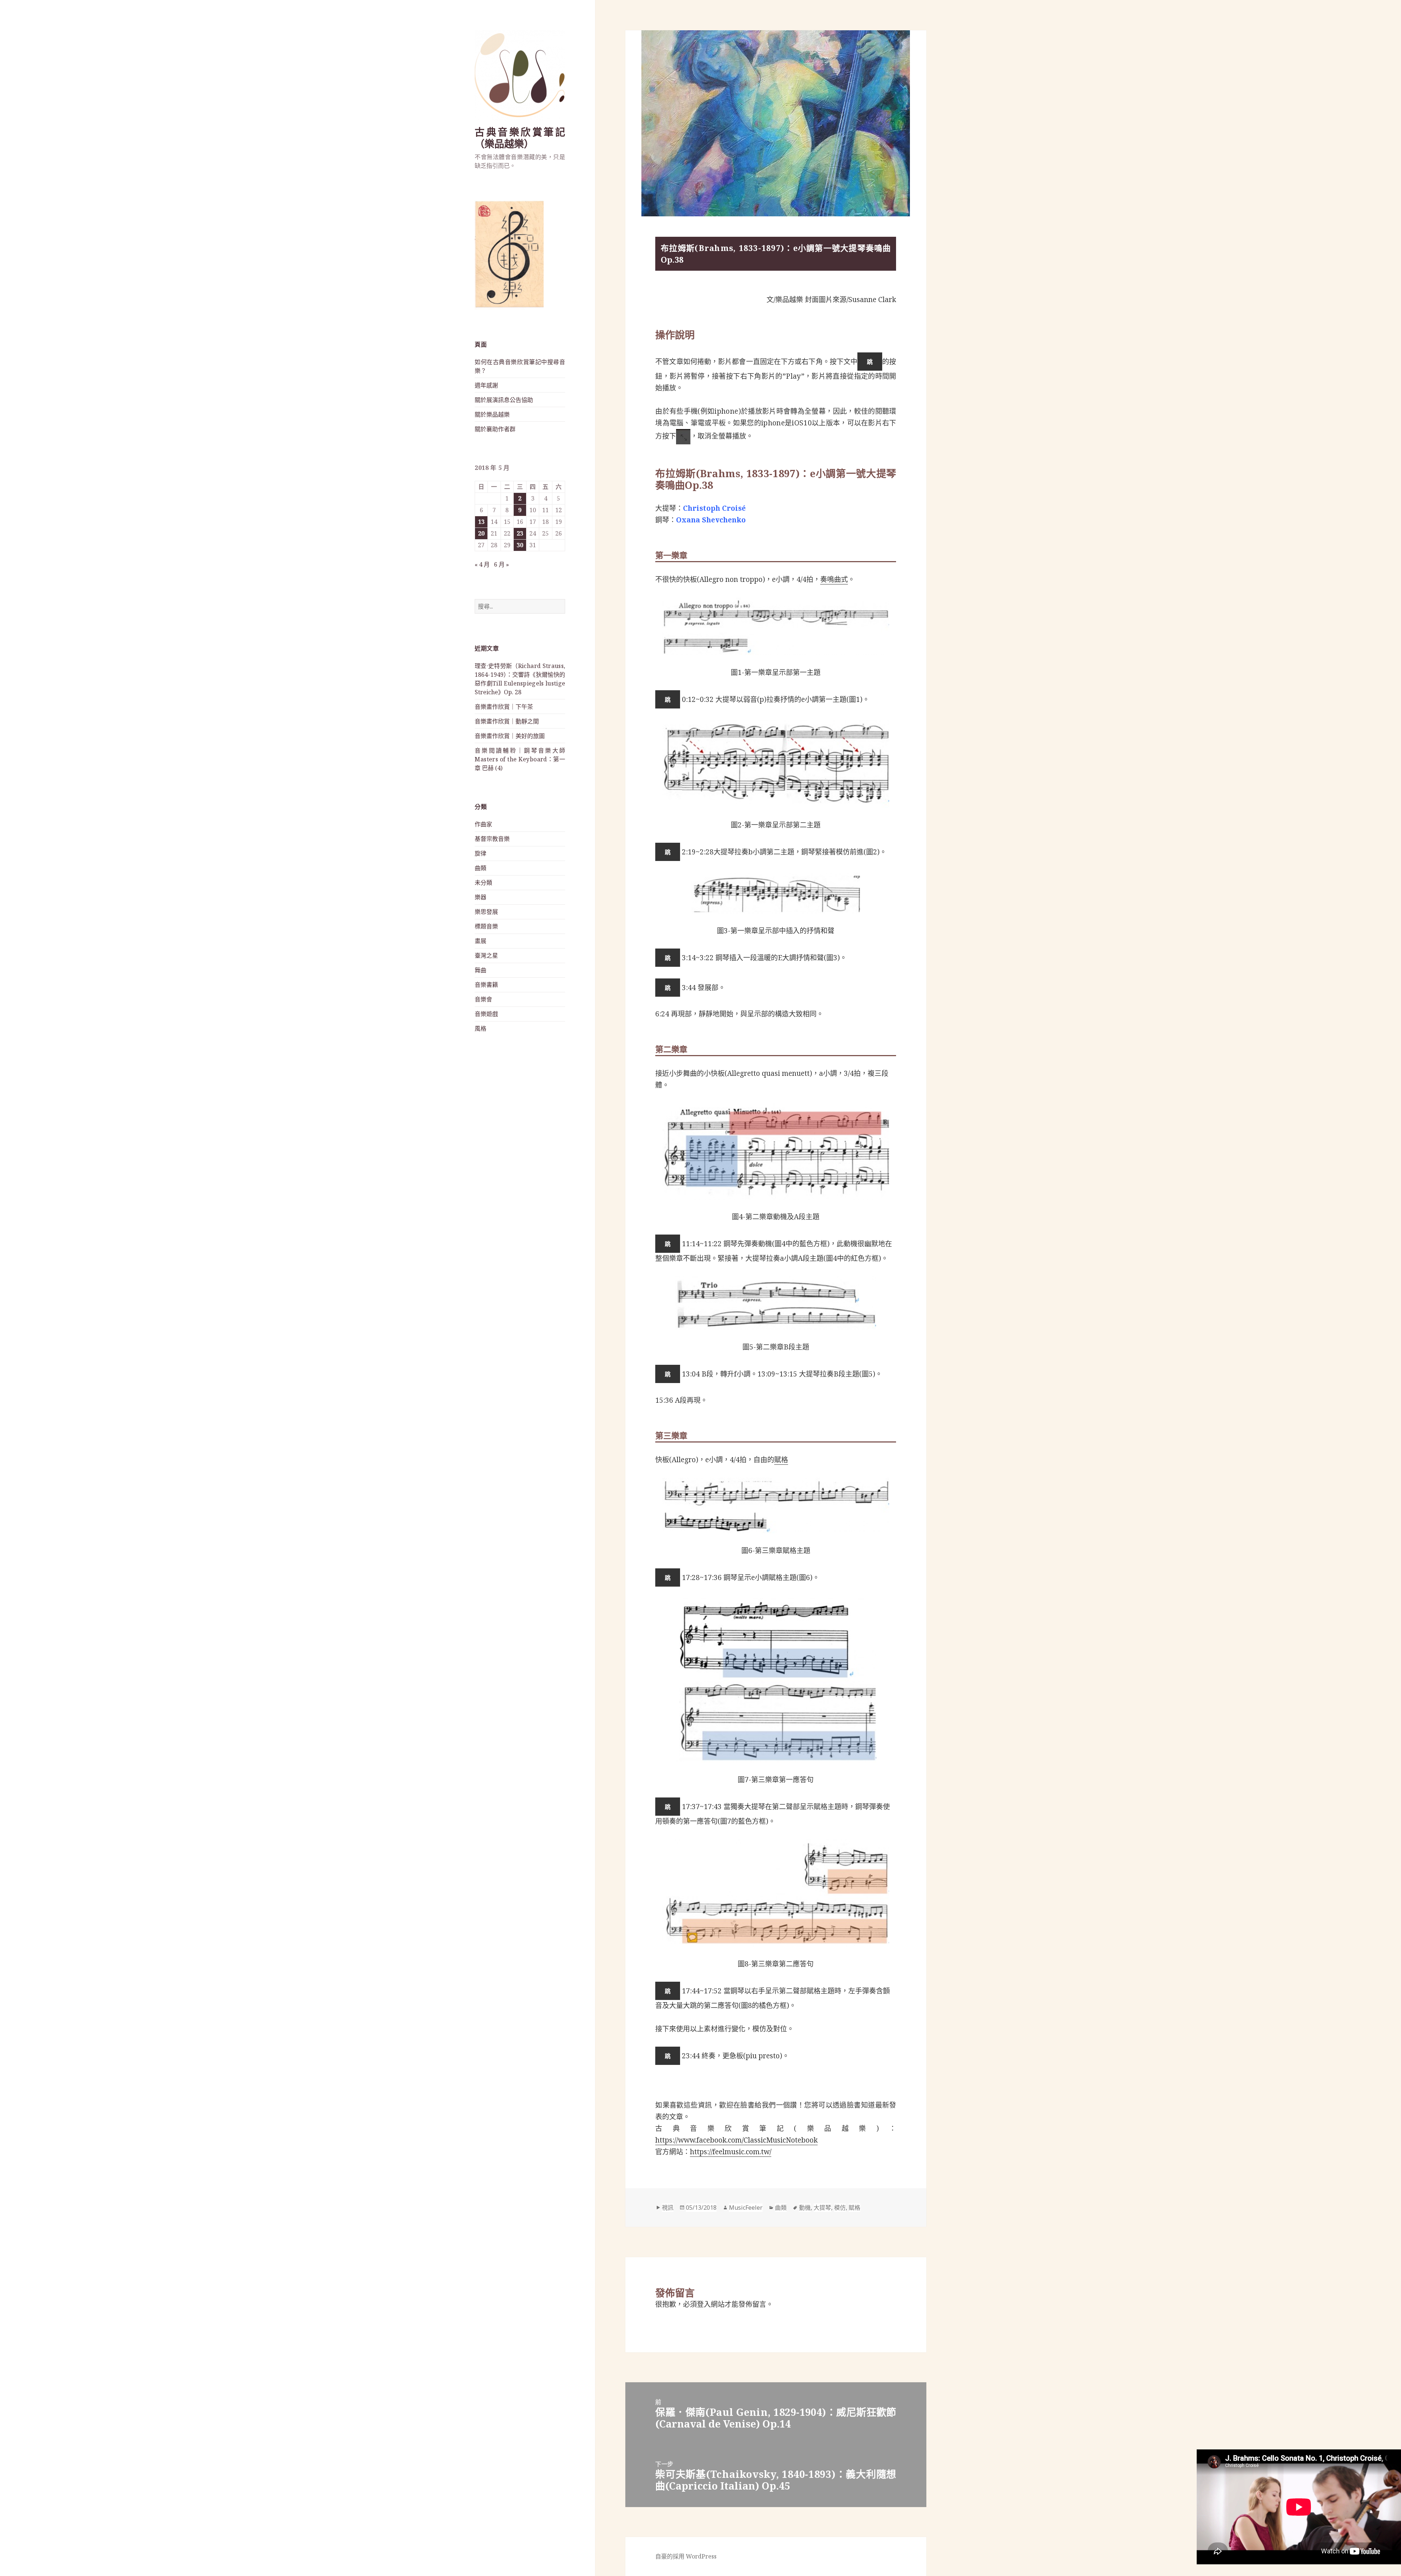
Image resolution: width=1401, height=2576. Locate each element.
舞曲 (480, 970)
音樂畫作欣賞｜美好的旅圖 (510, 736)
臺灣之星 (486, 955)
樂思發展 (486, 912)
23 (520, 533)
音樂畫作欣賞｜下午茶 (504, 707)
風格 (480, 1028)
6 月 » (501, 564)
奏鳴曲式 (834, 579)
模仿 (840, 2208)
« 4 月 (482, 564)
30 (520, 545)
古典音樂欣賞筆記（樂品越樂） (520, 138)
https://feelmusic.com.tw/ (731, 2152)
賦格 (781, 1460)
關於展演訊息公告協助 (504, 400)
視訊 (668, 2208)
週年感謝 (486, 385)
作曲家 (483, 824)
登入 (704, 2304)
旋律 (480, 853)
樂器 (480, 897)
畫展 (480, 941)
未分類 (483, 883)
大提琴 (822, 2208)
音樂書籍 (486, 985)
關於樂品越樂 (492, 414)
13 (481, 522)
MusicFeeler (746, 2208)
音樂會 (483, 999)
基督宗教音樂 (492, 839)
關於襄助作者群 (495, 429)
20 (481, 533)
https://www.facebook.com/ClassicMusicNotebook (736, 2140)
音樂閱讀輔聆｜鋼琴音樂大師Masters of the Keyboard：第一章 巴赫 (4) (520, 759)
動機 (805, 2208)
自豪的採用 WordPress (686, 2556)
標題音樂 (486, 926)
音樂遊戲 (486, 1014)
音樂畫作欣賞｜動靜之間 (507, 721)
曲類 (480, 868)
